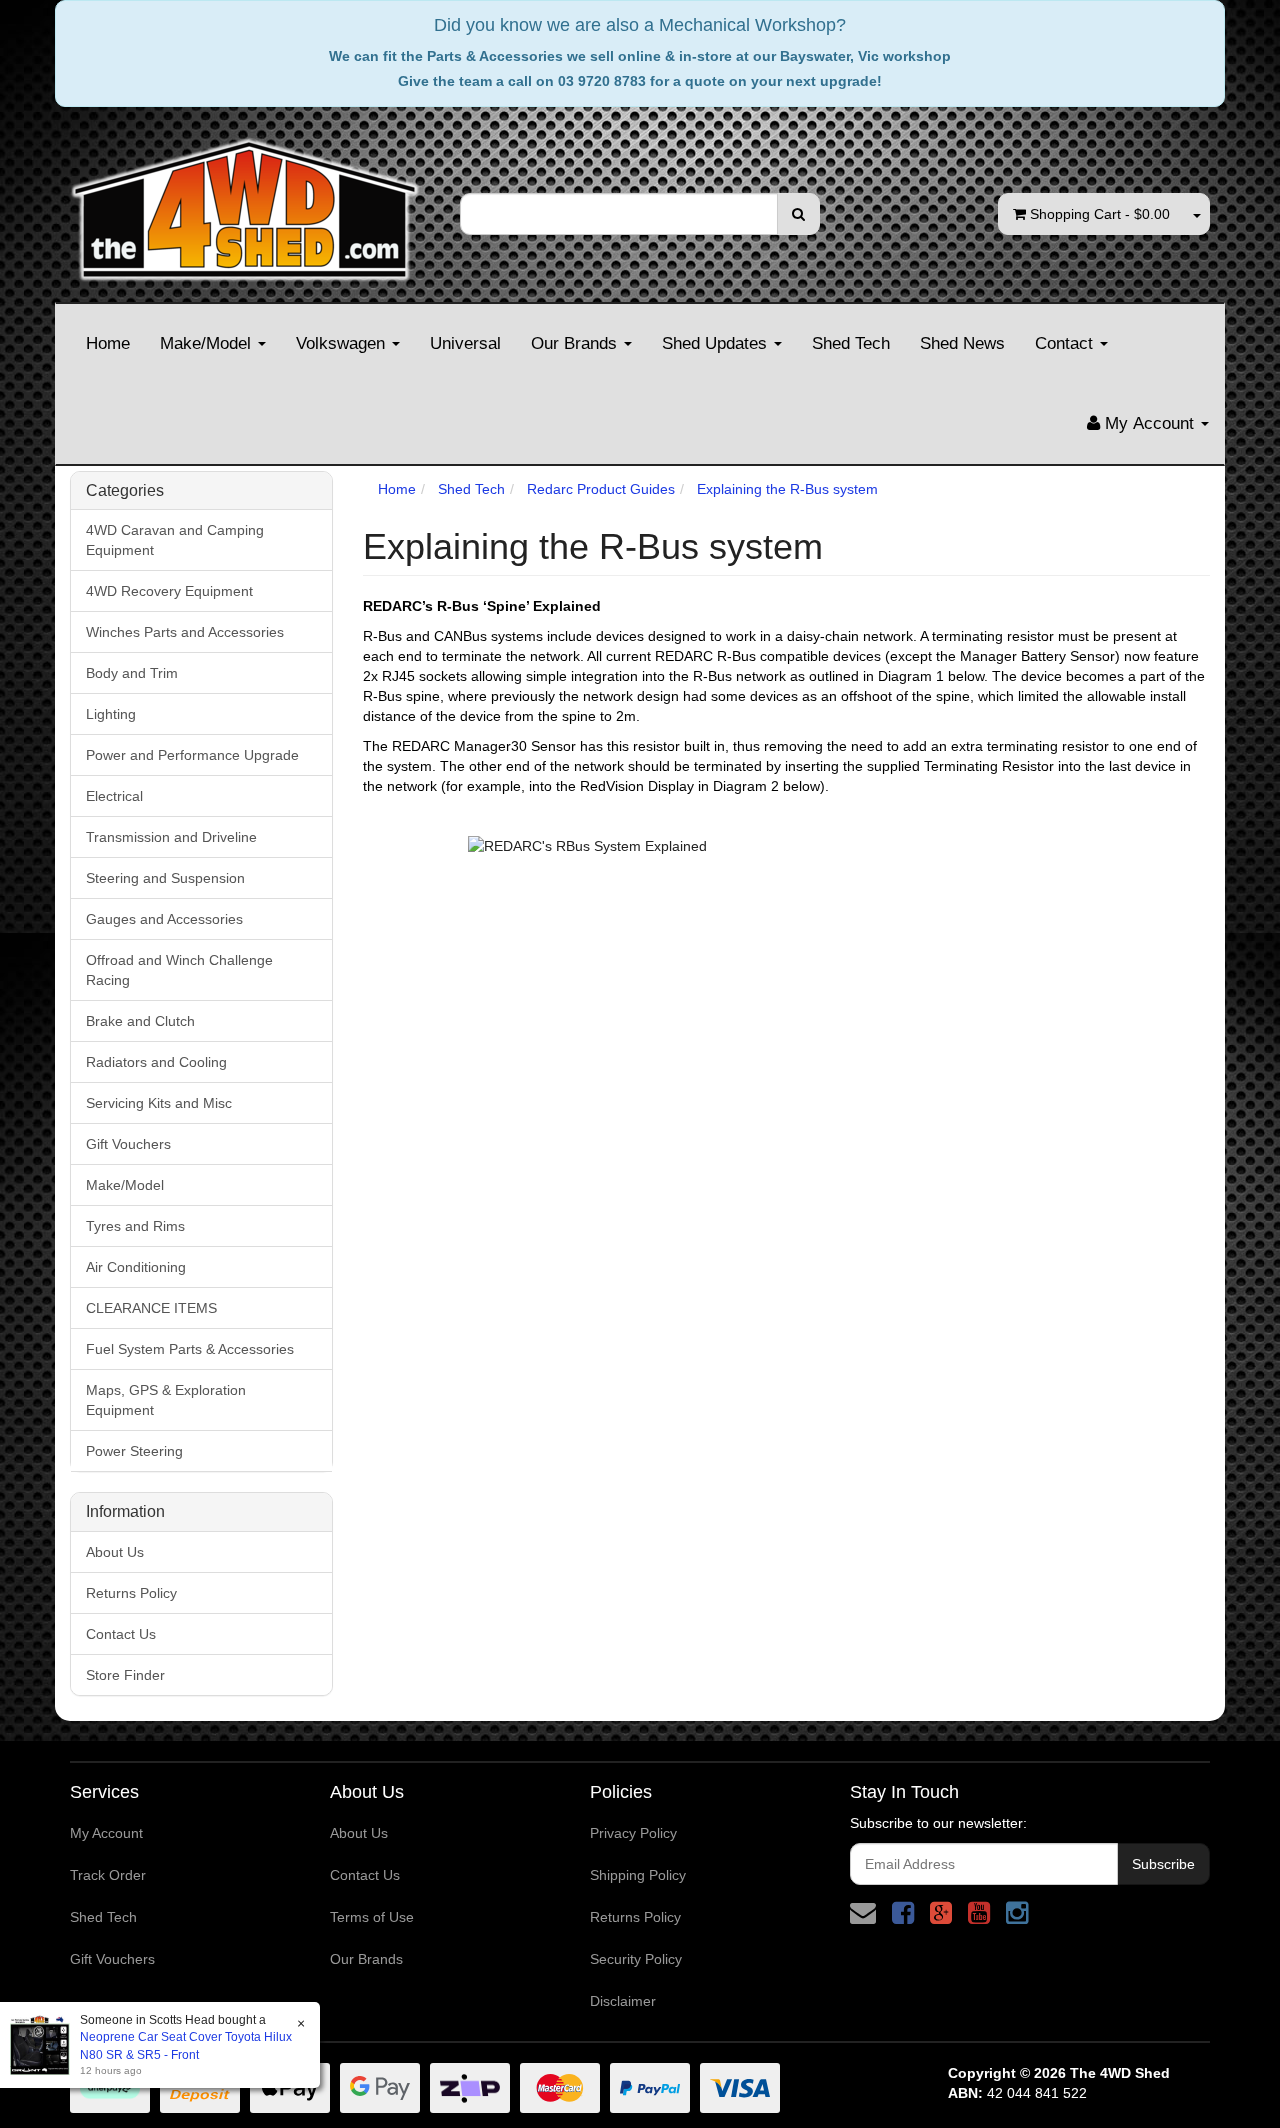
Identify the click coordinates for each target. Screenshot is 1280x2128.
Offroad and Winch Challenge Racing (179, 970)
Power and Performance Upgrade (192, 755)
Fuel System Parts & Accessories (190, 1349)
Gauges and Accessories (164, 919)
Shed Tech (851, 343)
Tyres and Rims (135, 1226)
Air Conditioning (136, 1267)
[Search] (798, 214)
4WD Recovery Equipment (169, 591)
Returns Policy (131, 1593)
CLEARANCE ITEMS (151, 1308)
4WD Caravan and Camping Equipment (175, 540)
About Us (115, 1552)
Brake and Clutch (140, 1021)
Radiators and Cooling (156, 1062)
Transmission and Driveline (171, 837)
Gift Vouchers (128, 1144)
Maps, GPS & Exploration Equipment (166, 1400)
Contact (1066, 343)
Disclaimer (623, 2001)
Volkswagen (343, 343)
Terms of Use (372, 1917)
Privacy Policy (633, 1833)
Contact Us (121, 1634)
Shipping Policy (638, 1875)
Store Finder (125, 1675)
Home (108, 343)
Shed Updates (717, 343)
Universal (465, 343)
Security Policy (636, 1959)
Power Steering (134, 1451)
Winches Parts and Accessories (185, 632)
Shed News (962, 343)
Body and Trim (132, 673)
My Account (106, 1833)
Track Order (108, 1875)
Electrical (114, 796)
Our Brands (576, 343)
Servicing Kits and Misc (159, 1103)
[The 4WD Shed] (245, 203)
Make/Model (208, 343)
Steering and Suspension (165, 878)
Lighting (111, 714)
